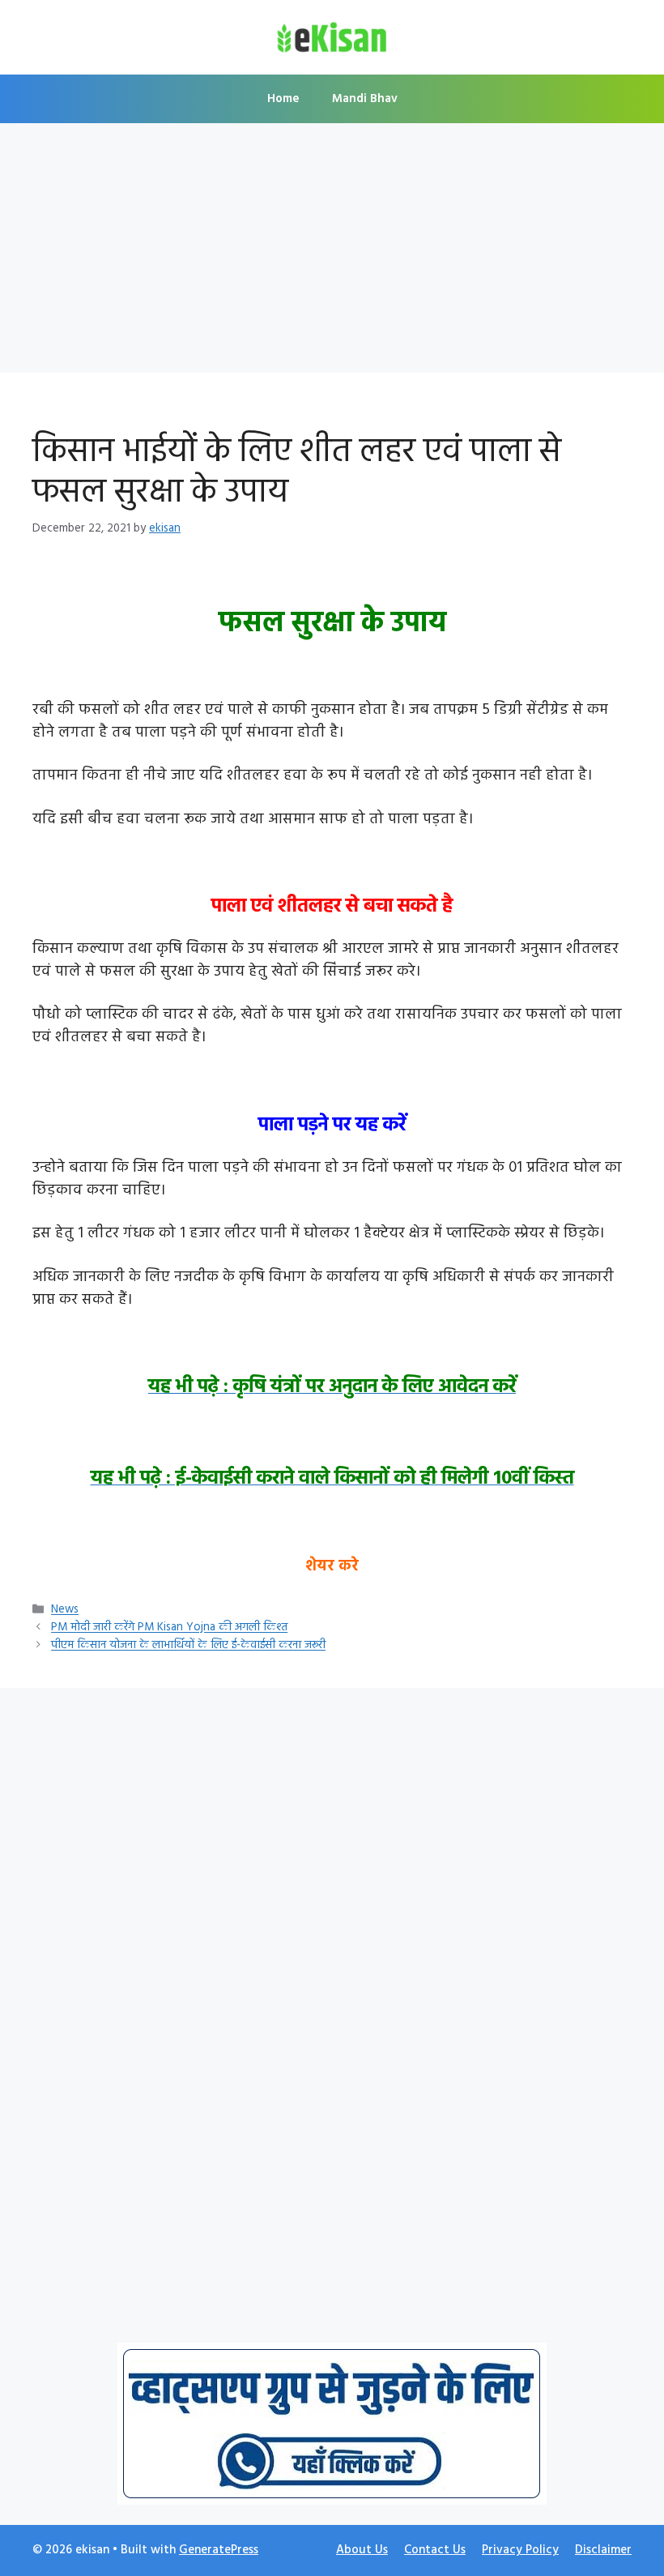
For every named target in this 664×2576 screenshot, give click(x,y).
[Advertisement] (332, 253)
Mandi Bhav (365, 99)
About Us (362, 2550)
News (65, 1611)
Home (283, 99)
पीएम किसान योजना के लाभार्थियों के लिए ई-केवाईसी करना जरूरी (188, 1646)
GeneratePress (219, 2550)
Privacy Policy (520, 2550)
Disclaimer (603, 2550)
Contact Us (435, 2550)
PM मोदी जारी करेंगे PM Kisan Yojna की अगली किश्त (169, 1628)
